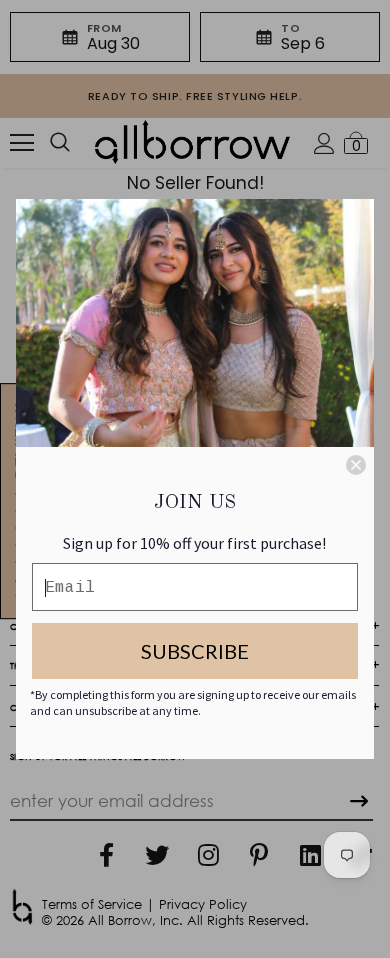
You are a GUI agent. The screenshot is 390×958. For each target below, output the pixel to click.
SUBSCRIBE (195, 651)
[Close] (356, 465)
